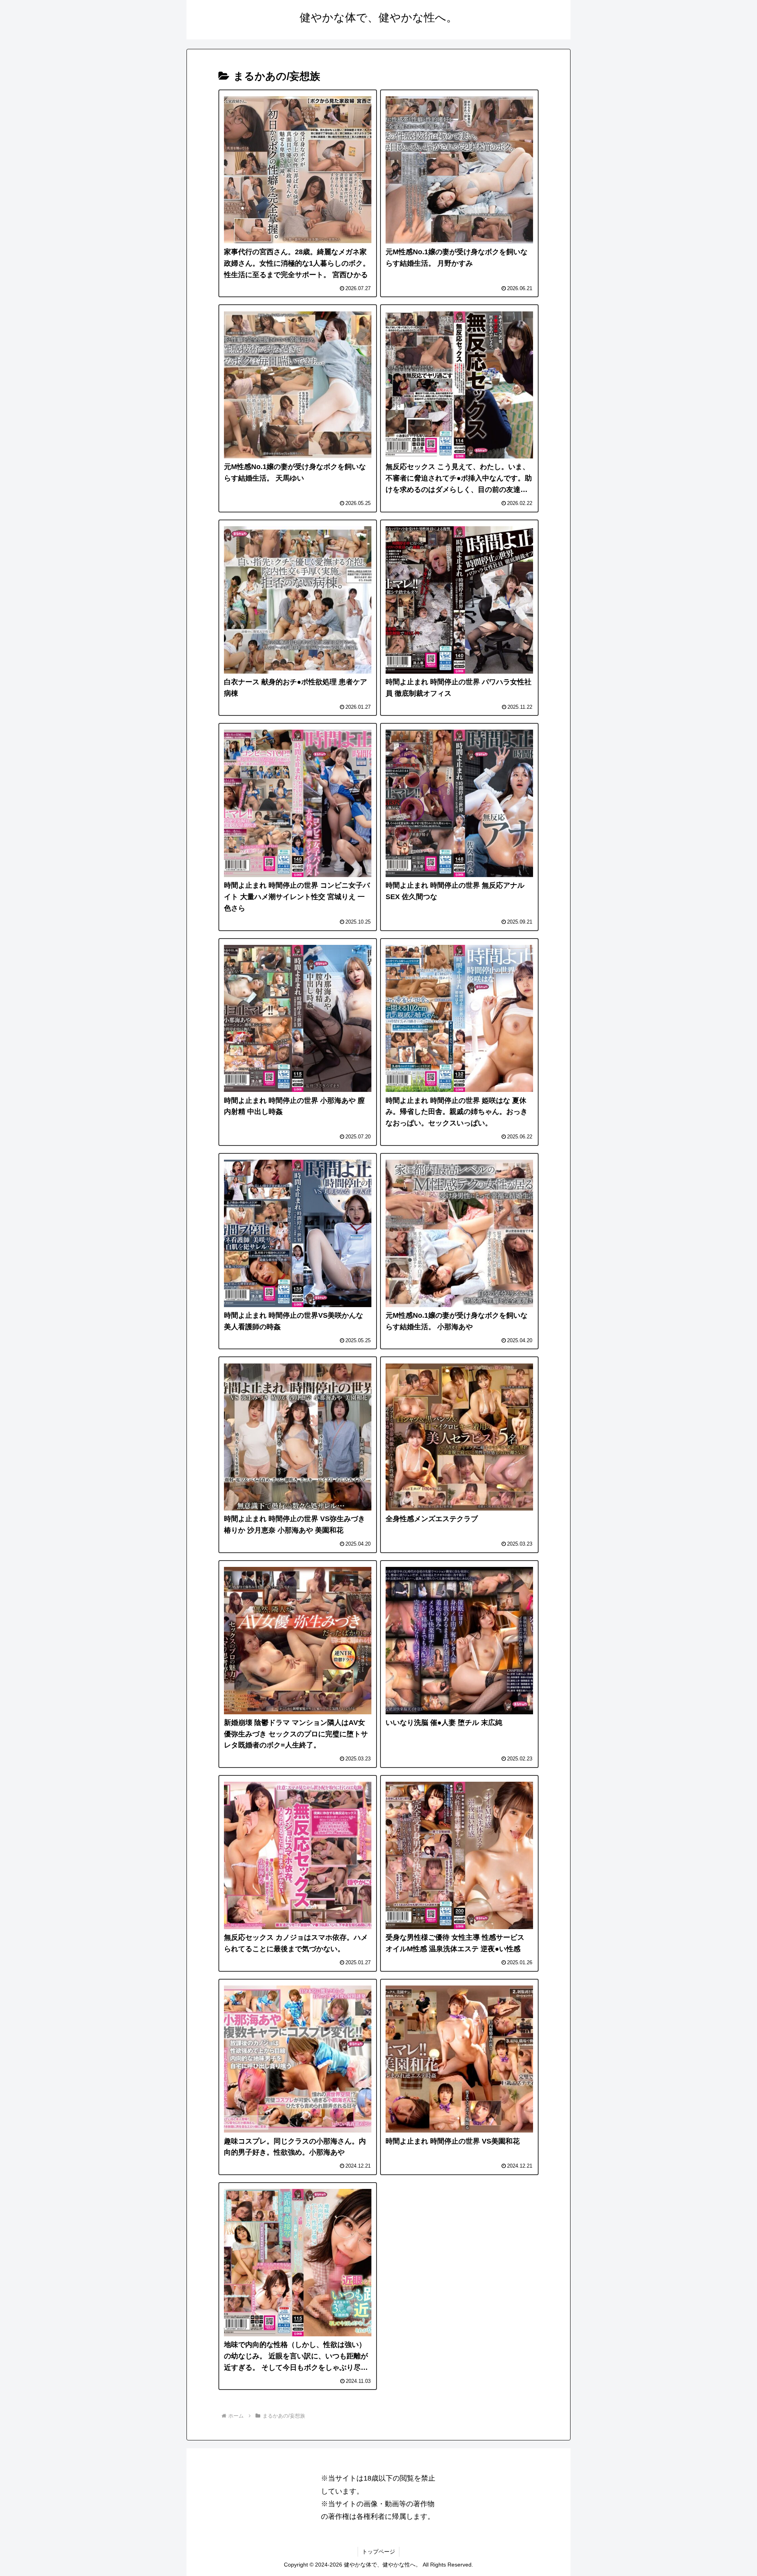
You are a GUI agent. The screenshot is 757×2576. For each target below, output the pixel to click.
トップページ (378, 2552)
